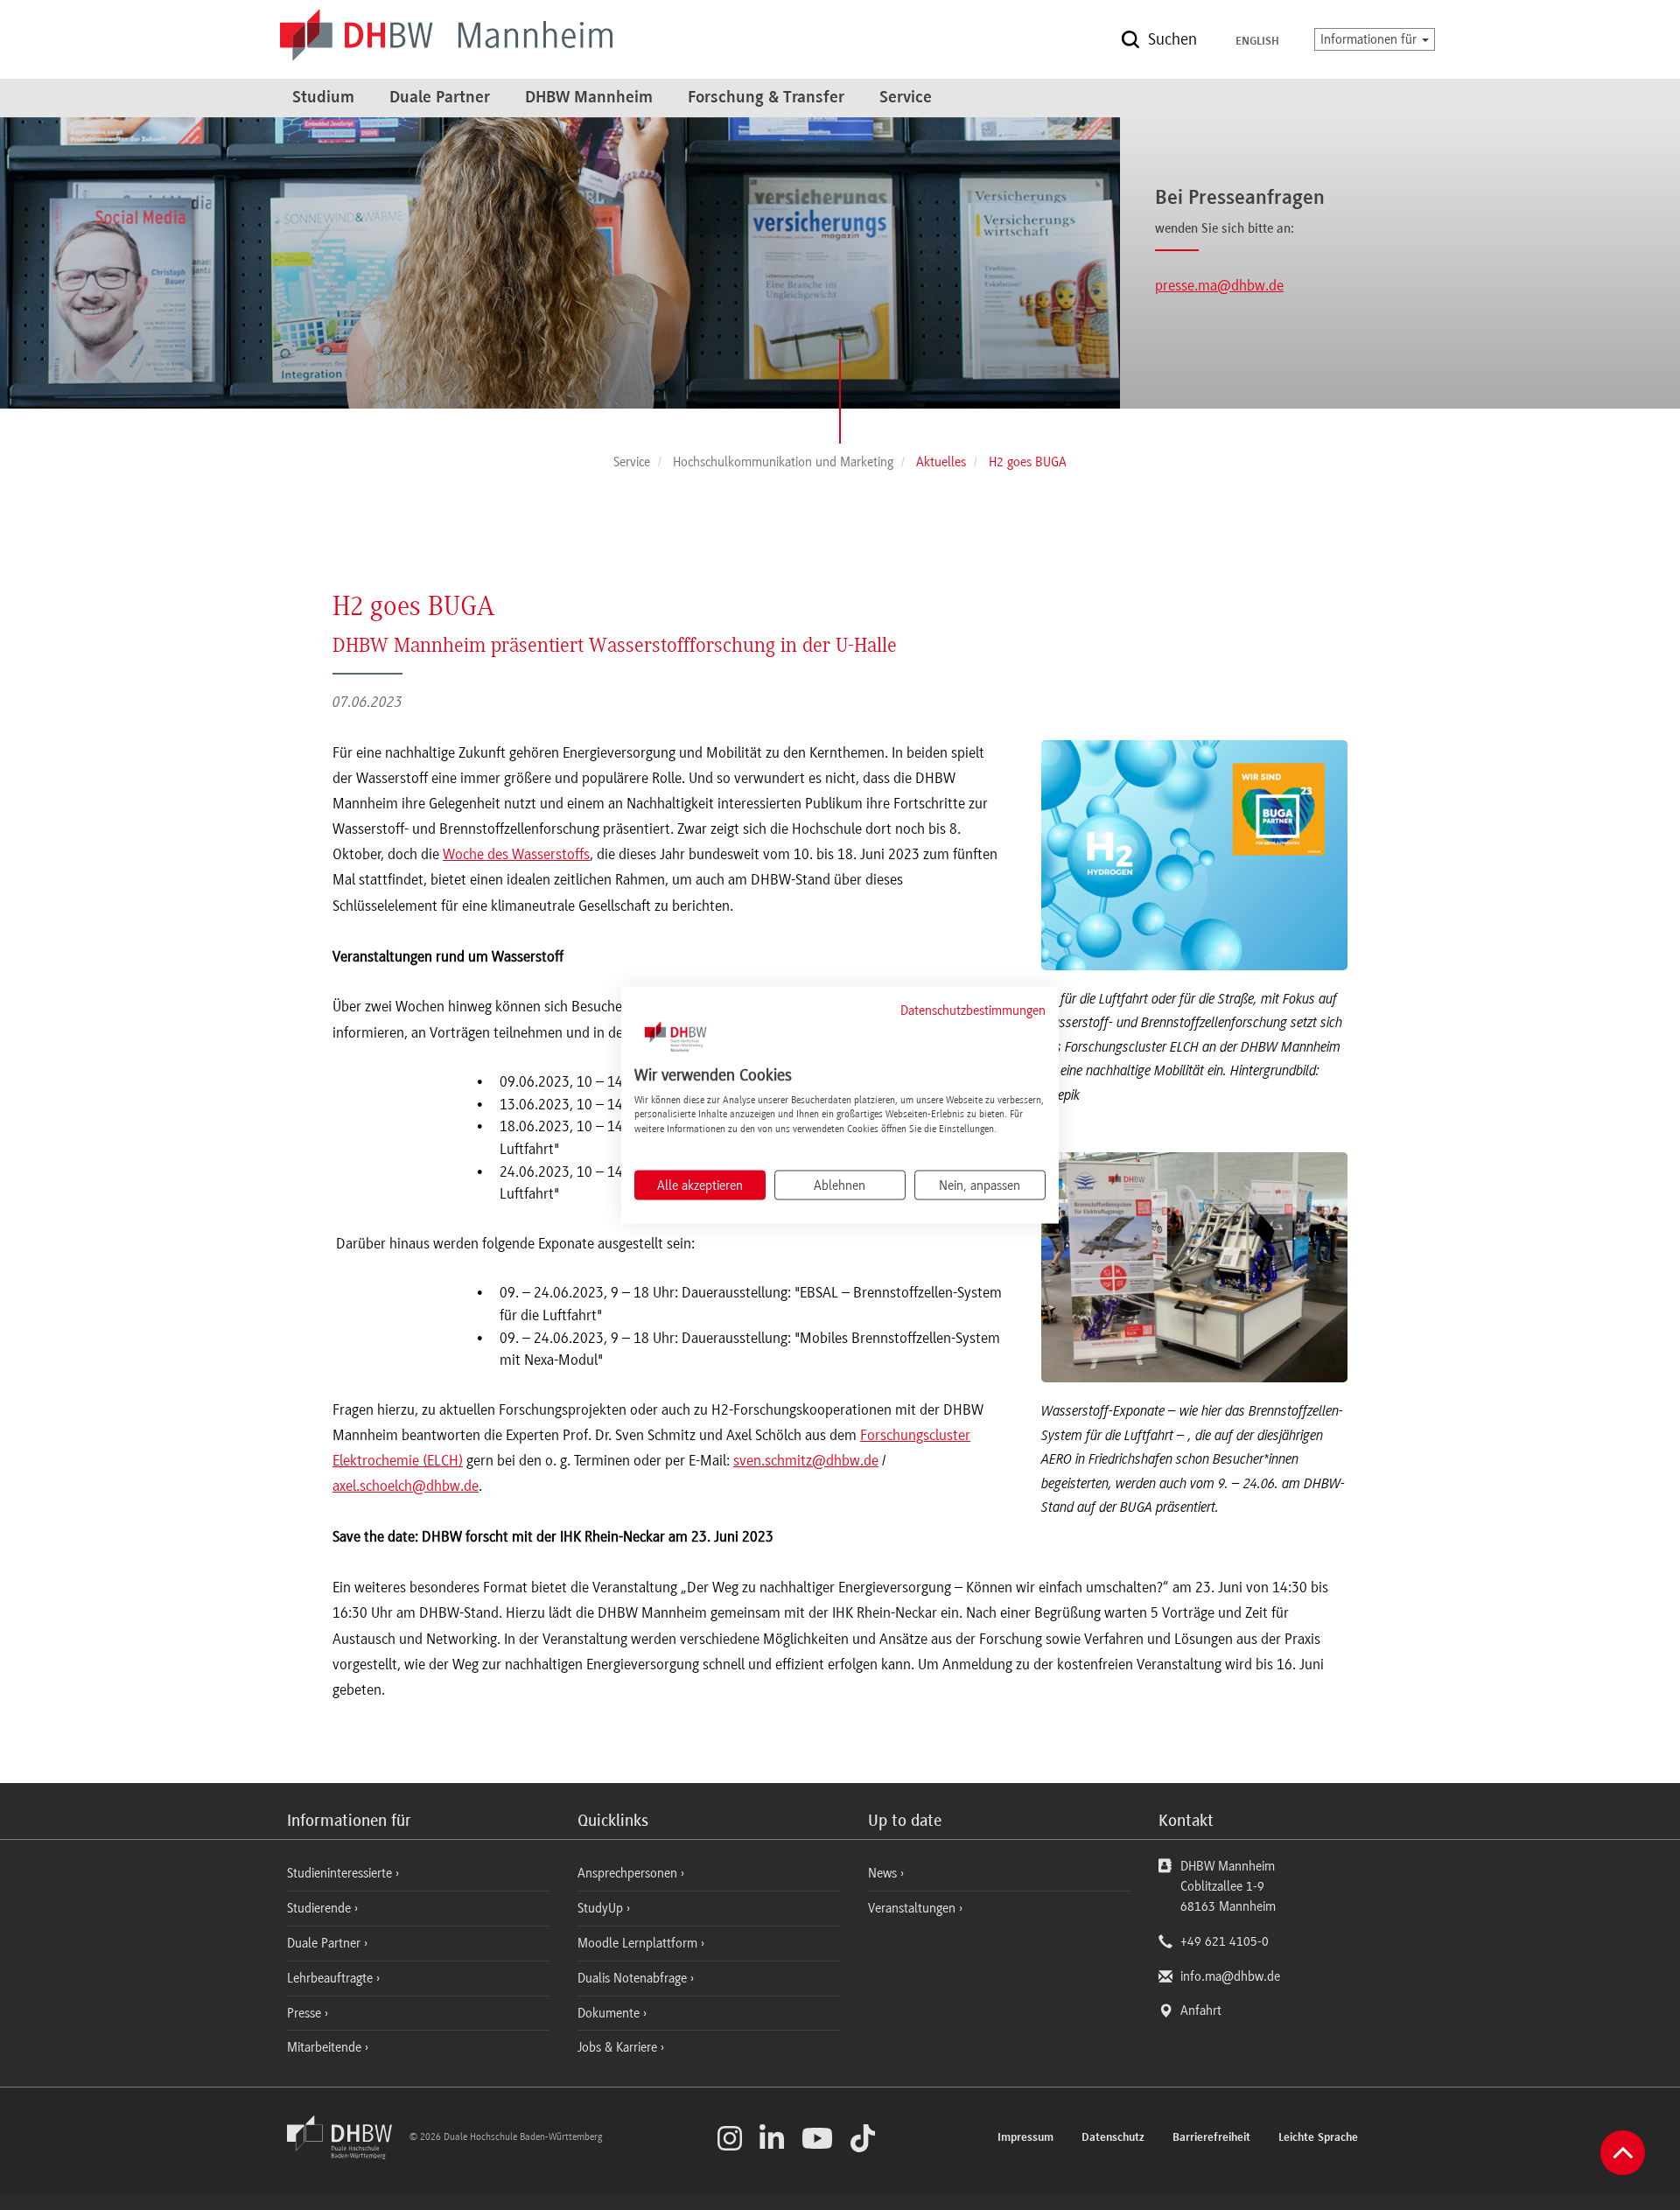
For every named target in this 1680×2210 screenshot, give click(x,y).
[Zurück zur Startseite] (346, 2155)
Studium (323, 98)
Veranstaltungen (912, 1908)
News (882, 1873)
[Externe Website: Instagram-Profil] (730, 2138)
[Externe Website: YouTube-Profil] (817, 2138)
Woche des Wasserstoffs (516, 854)
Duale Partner (440, 98)
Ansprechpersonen (629, 1873)
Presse (306, 2013)
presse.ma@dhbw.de (1219, 285)
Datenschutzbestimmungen (973, 1011)
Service (906, 98)
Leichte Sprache (1318, 2138)
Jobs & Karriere (619, 2047)
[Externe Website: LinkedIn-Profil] (772, 2138)
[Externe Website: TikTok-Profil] (863, 2138)
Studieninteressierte (341, 1873)
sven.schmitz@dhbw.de (806, 1460)
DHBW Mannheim (589, 98)
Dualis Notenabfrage (634, 1978)
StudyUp (602, 1908)
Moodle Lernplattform (639, 1943)
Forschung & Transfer (766, 98)
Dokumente (610, 2013)
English (1257, 42)
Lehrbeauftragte (332, 1978)
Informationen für (1370, 39)
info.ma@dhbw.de (1230, 1976)
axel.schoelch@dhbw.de (406, 1486)
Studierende (321, 1908)
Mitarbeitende (326, 2047)
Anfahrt (1201, 2011)
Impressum (1025, 2138)
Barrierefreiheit (1211, 2138)
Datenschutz (1113, 2138)
